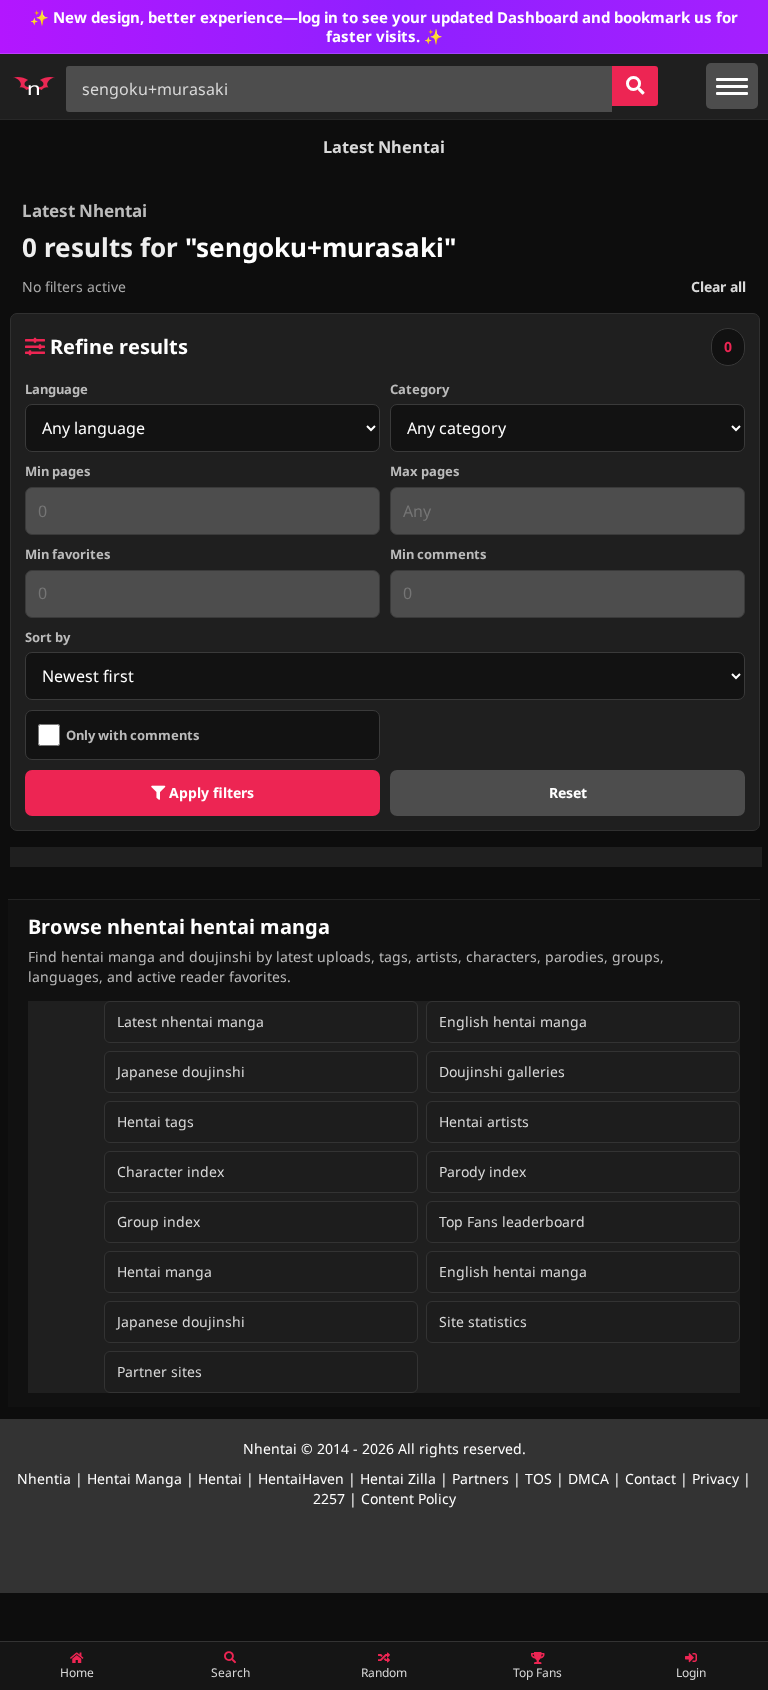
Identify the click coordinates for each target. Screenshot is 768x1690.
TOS (538, 1478)
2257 (329, 1498)
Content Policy (408, 1498)
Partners (480, 1478)
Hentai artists (484, 1121)
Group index (158, 1221)
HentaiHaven (301, 1478)
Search (230, 1672)
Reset (568, 792)
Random (384, 1672)
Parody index (482, 1171)
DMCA (588, 1478)
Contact (650, 1478)
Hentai (220, 1478)
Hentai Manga (134, 1478)
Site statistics (483, 1321)
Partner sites (159, 1371)
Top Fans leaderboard (512, 1221)
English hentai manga (513, 1021)
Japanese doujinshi (181, 1071)
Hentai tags (155, 1121)
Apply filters (209, 792)
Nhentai (270, 1448)
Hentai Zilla (398, 1478)
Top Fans (537, 1672)
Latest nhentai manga (190, 1021)
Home (77, 1672)
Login (691, 1672)
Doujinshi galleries (502, 1071)
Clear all (718, 286)
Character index (170, 1171)
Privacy (715, 1478)
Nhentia (44, 1478)
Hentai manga (164, 1271)
